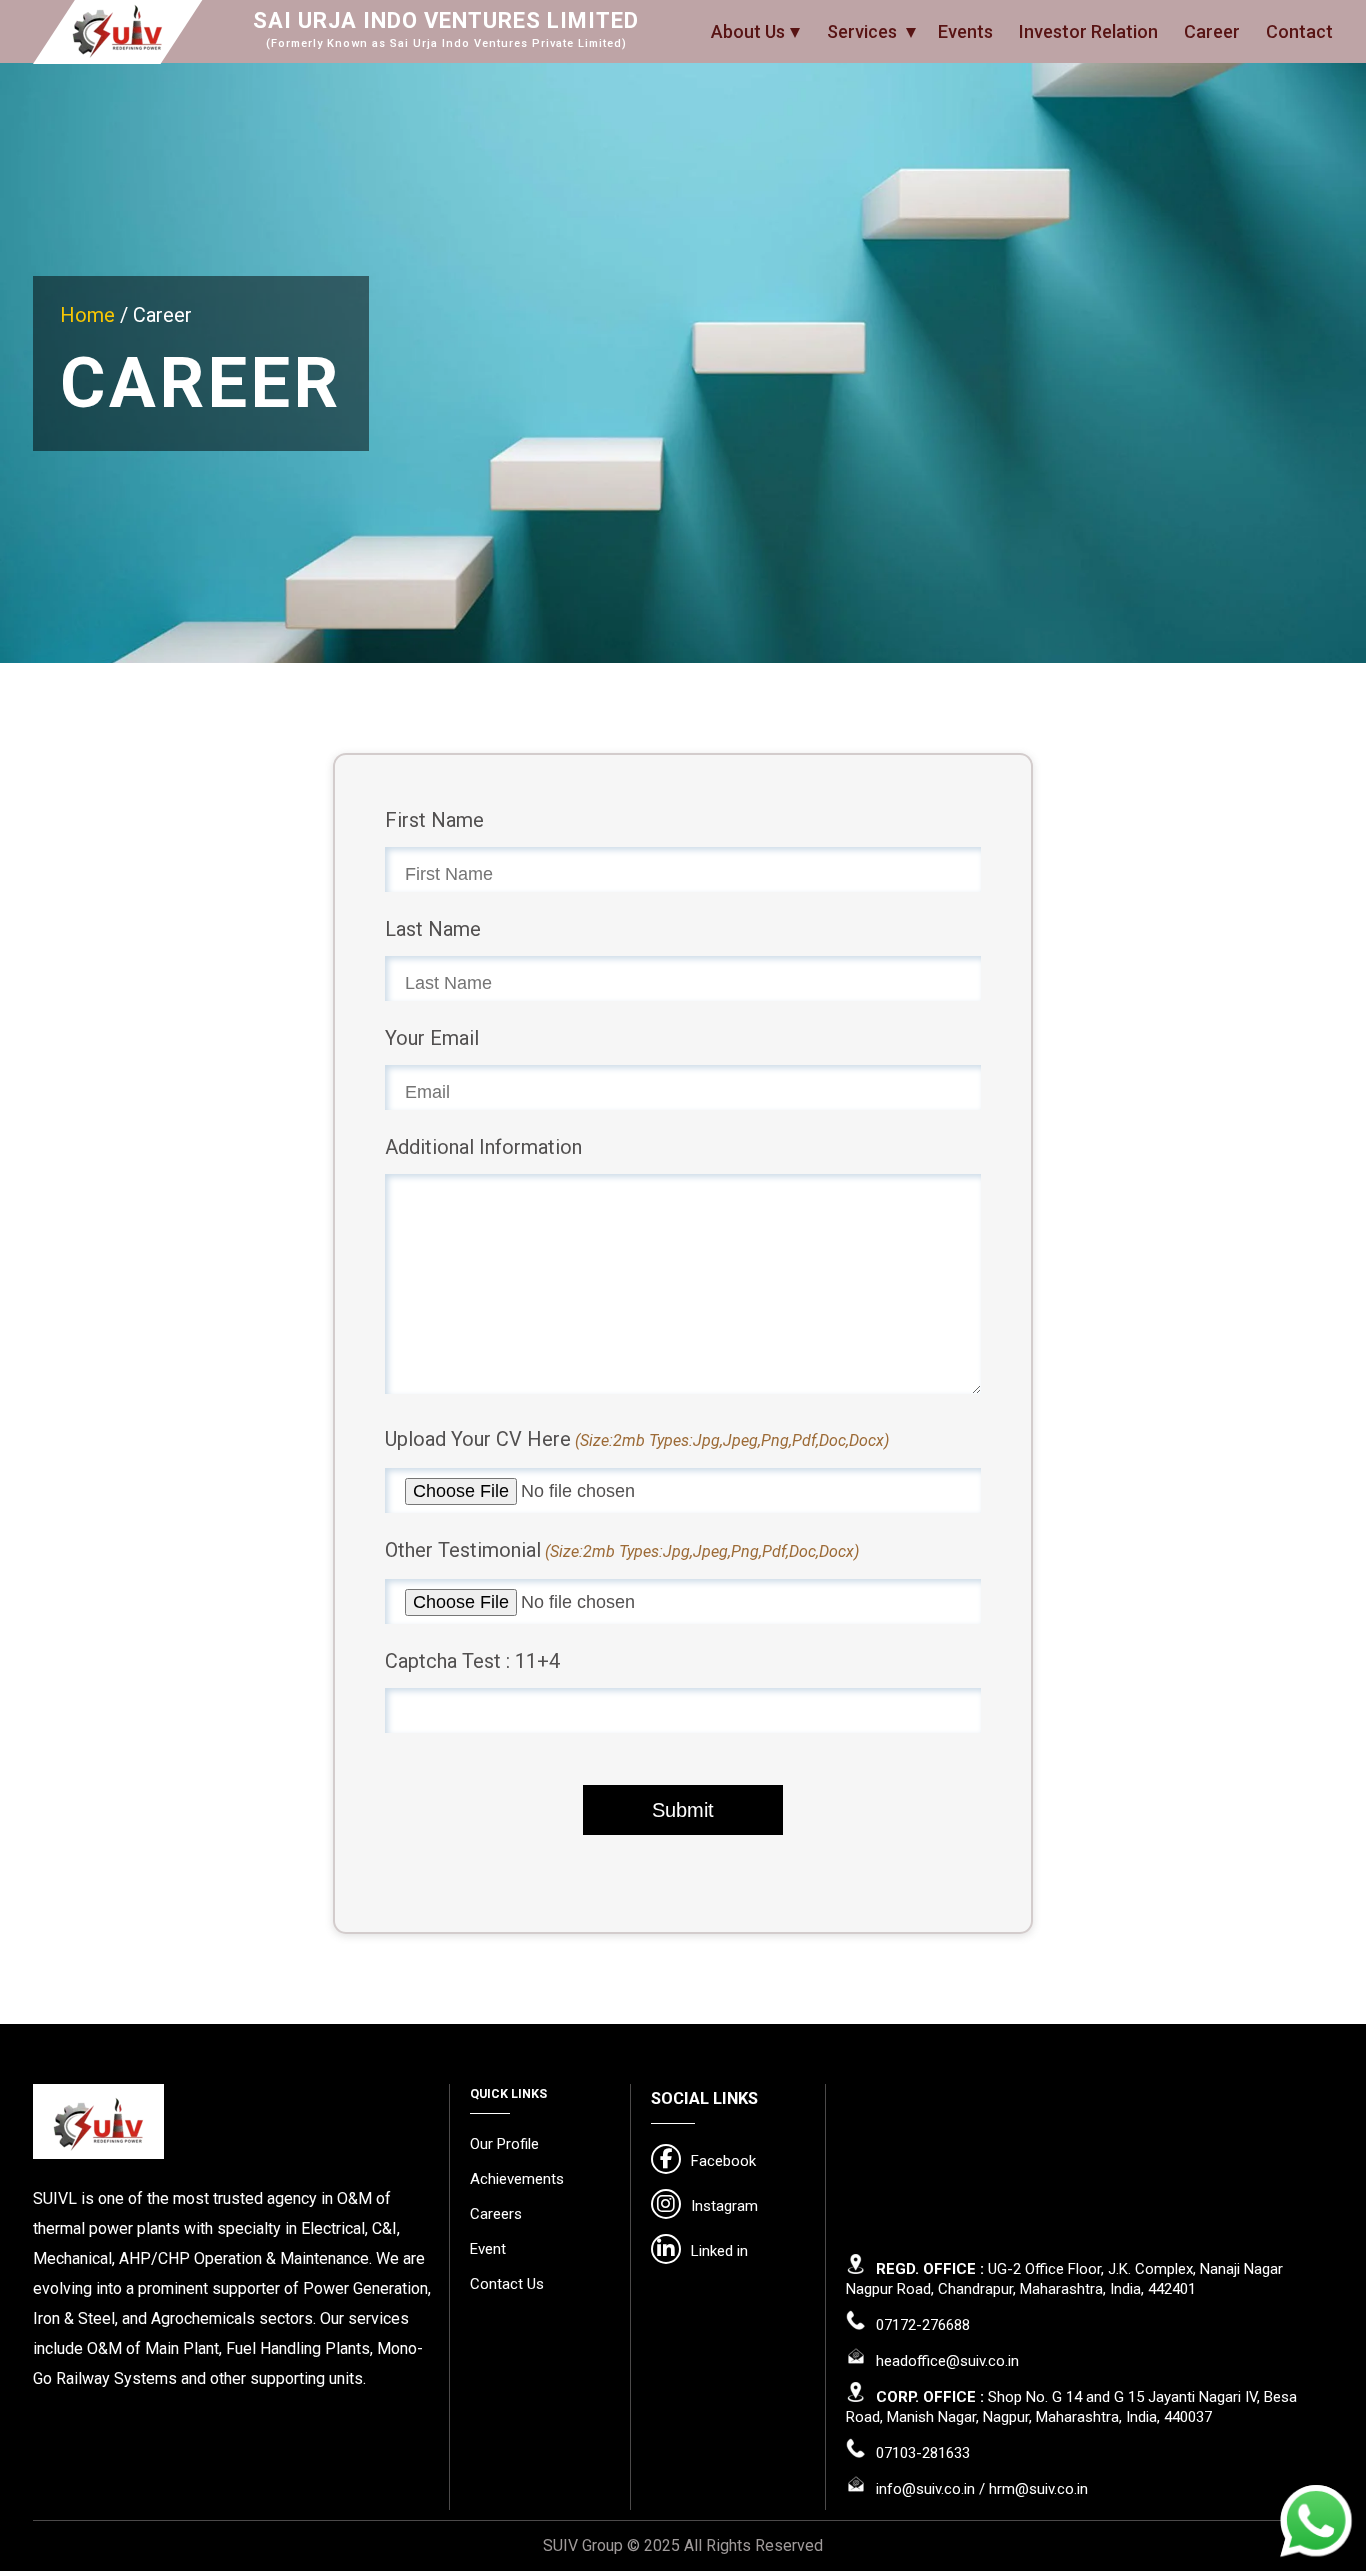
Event (488, 2249)
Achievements (517, 2179)
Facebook (723, 2161)
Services (864, 31)
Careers (496, 2214)
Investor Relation (1088, 31)
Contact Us (507, 2284)
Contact (1299, 31)
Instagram (724, 2206)
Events (965, 31)
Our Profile (504, 2144)
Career (1212, 31)
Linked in (719, 2251)
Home (90, 315)
